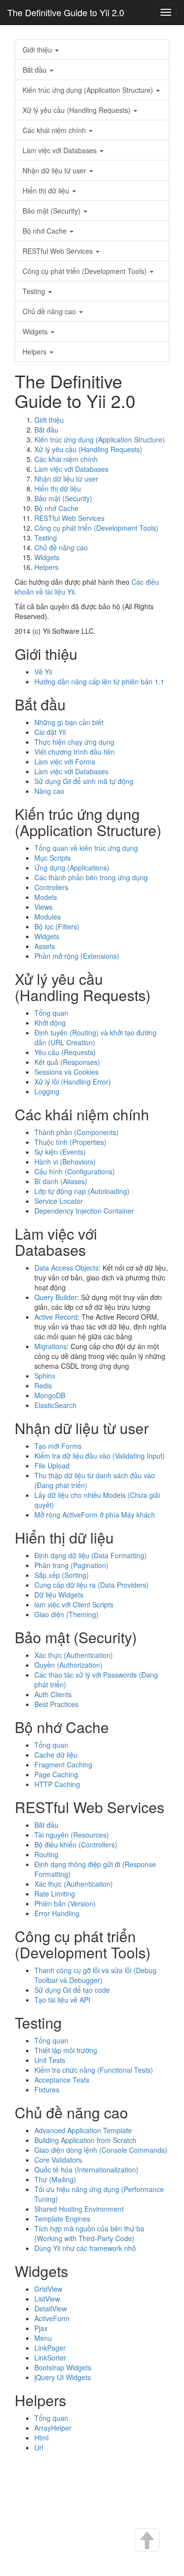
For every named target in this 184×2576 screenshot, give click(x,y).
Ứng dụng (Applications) (72, 868)
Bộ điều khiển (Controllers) (76, 1844)
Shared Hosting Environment (79, 2209)
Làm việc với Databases (61, 150)
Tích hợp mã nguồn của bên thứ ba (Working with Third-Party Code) (89, 2233)
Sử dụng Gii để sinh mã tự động (84, 781)
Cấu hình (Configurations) (75, 1171)
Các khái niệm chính (55, 130)
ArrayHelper (53, 2428)
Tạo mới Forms (58, 1446)
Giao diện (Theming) (66, 1614)
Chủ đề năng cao (50, 311)
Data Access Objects (66, 1268)
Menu (43, 2338)
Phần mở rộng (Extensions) (77, 956)
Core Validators (58, 2160)
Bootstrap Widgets (63, 2367)
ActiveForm (52, 2318)
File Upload (52, 1465)
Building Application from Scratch (85, 2140)
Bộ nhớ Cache (46, 231)
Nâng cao (49, 791)
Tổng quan (51, 1013)
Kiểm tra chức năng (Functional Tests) (94, 2070)
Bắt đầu (36, 70)
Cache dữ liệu (56, 1755)
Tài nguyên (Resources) (72, 1835)
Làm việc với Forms (65, 761)
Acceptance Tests (62, 2080)
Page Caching (56, 1774)
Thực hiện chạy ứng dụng (74, 742)
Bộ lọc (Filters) (57, 926)
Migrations (51, 1346)
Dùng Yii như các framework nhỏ (85, 2248)
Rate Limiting (55, 1894)
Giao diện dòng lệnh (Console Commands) (101, 2150)
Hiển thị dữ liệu (47, 190)
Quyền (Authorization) (68, 1665)
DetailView (51, 2308)
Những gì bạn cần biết (69, 722)
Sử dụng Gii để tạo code (72, 1990)
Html (41, 2438)
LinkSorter (50, 2358)
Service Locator (59, 1201)
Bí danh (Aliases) (61, 1181)
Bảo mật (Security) (53, 211)
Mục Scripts (53, 858)
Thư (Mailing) (55, 2179)
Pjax (41, 2328)
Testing (35, 291)
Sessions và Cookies (66, 1072)
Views (43, 907)
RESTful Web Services (59, 251)
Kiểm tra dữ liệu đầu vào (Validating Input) (100, 1456)
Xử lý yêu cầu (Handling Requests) (78, 110)
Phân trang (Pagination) (71, 1565)
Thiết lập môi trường (66, 2050)
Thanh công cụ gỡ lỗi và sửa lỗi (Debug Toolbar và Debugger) (95, 1975)
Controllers (51, 887)
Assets (45, 946)
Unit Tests (50, 2060)
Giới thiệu (38, 50)
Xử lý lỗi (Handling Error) (73, 1082)
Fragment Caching (63, 1764)
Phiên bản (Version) (65, 1903)
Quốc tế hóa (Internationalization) (86, 2169)
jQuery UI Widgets (63, 2377)
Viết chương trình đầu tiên (75, 752)
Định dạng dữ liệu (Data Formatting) (91, 1555)
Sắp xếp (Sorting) (62, 1575)
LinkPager (50, 2348)
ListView (47, 2299)
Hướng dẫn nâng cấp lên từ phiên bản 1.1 (99, 681)
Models (46, 897)
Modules (48, 917)
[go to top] (146, 2541)
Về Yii (43, 672)
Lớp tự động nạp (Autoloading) (82, 1191)
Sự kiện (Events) (60, 1152)
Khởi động (50, 1023)
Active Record (56, 1317)
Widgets (36, 331)
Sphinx (45, 1376)
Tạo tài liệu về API (62, 2000)
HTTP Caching (57, 1784)
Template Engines (62, 2219)
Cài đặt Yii (50, 732)
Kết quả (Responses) (67, 1062)
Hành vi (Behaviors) (65, 1162)
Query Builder (56, 1297)
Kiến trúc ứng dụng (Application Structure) (89, 90)
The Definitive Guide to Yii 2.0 (66, 12)
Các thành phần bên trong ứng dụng (91, 877)
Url (39, 2447)
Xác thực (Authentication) (74, 1655)
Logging (47, 1091)
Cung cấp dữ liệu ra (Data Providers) (92, 1585)
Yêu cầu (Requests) (65, 1052)
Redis (43, 1385)
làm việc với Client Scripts (74, 1604)
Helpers (36, 352)
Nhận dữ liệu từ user (55, 170)
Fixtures (47, 2089)
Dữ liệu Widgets (59, 1595)
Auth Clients (53, 1694)
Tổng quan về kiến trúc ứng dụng (86, 848)
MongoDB (50, 1395)
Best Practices (56, 1704)
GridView (48, 2289)
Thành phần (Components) (77, 1132)
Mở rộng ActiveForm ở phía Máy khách (95, 1515)
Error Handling (57, 1913)
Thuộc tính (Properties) (70, 1142)
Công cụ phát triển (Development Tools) (86, 271)
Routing (46, 1854)
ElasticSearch (55, 1405)
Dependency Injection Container (84, 1211)
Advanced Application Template (83, 2130)
